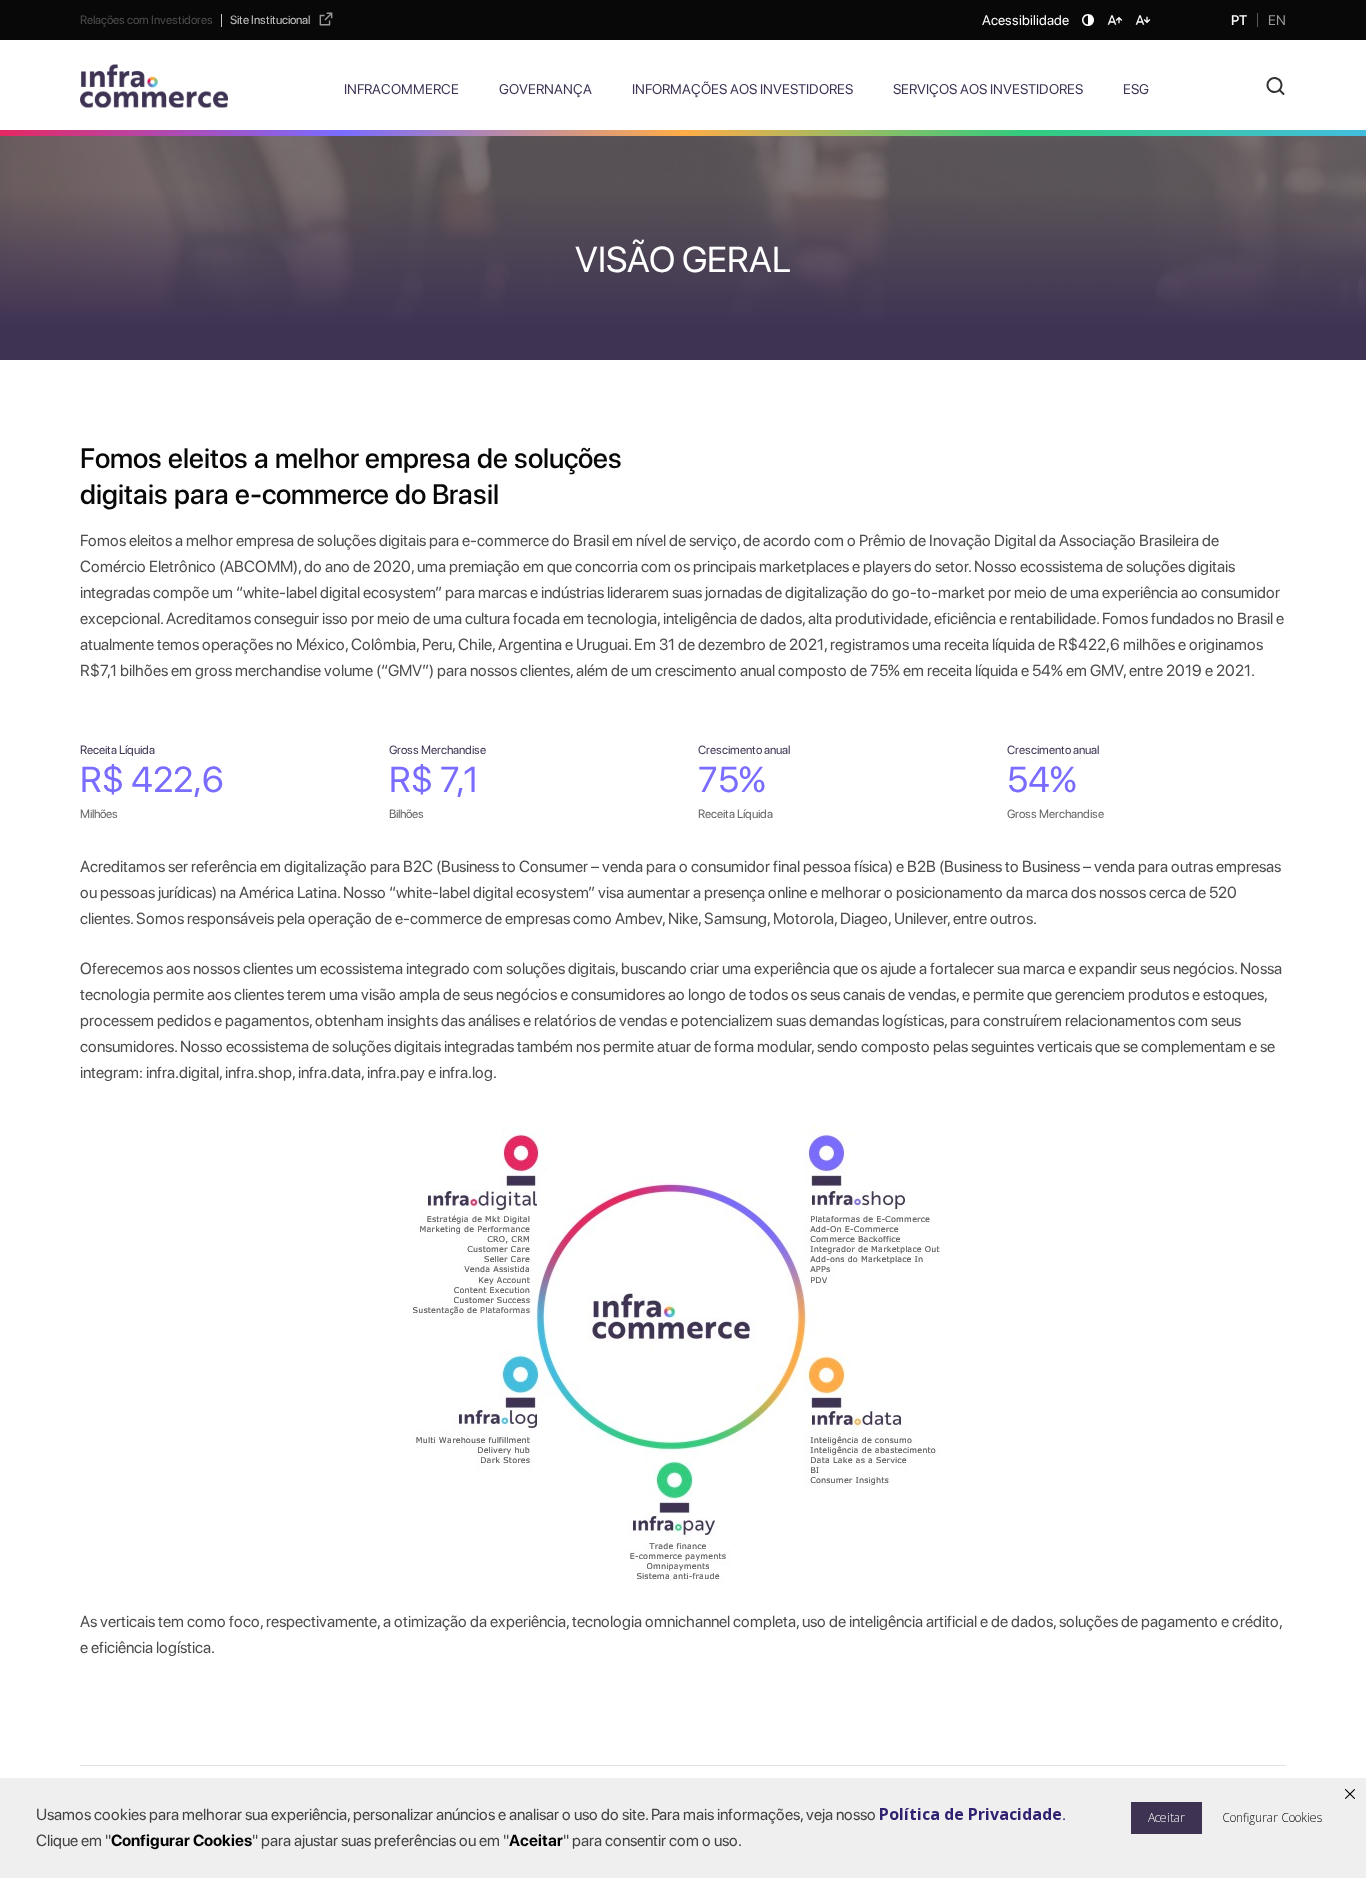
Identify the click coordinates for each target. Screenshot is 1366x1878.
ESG (1136, 89)
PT (1239, 20)
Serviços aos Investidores (988, 89)
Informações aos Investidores (742, 89)
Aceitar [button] (1166, 1817)
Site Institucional (270, 20)
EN (1277, 20)
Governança (545, 89)
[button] (1268, 1818)
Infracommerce (401, 89)
